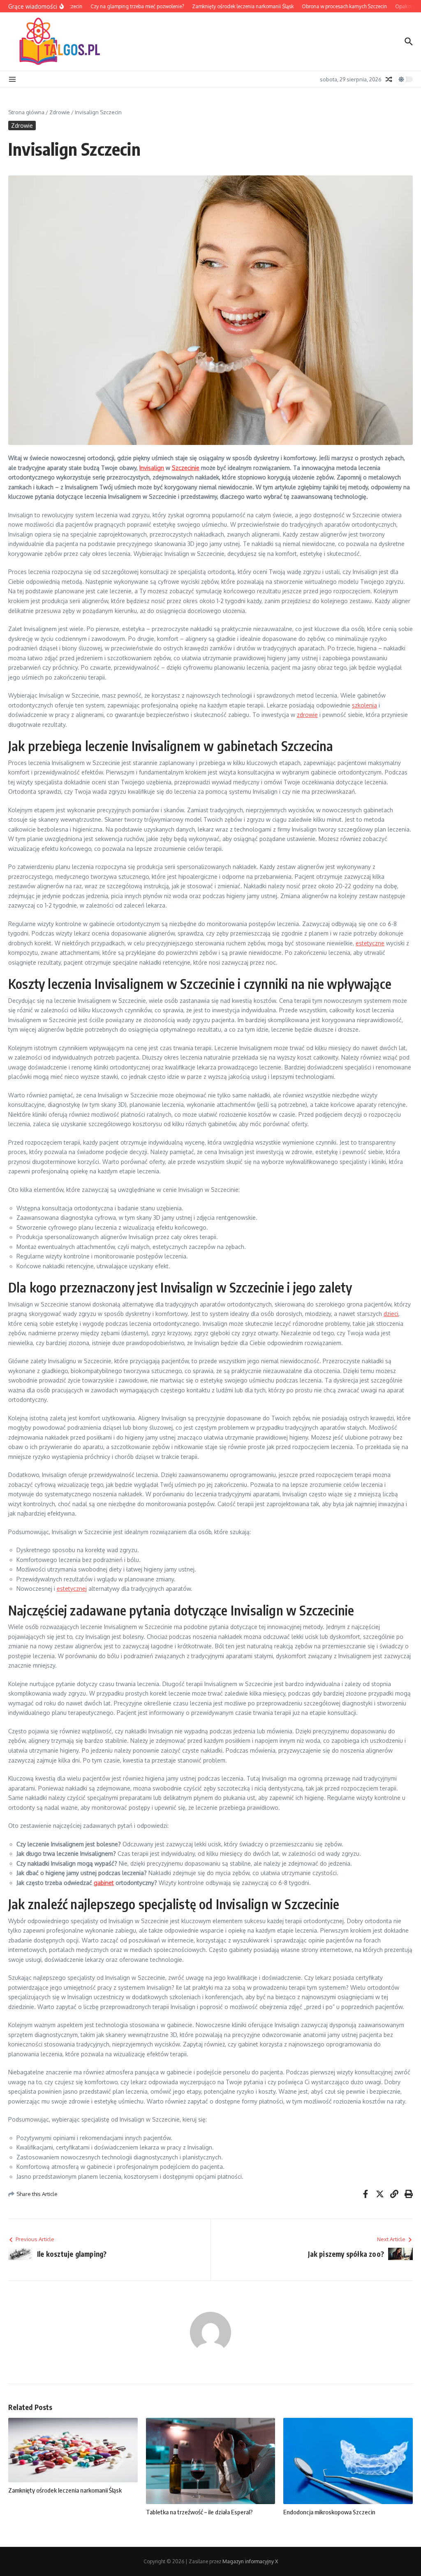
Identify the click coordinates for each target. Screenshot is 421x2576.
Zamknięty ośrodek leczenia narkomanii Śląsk (65, 2490)
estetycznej (72, 1589)
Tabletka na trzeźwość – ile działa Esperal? (199, 2512)
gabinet (104, 1883)
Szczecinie (186, 468)
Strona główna (26, 112)
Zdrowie (60, 112)
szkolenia (364, 705)
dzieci (391, 1314)
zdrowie (307, 715)
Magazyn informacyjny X (250, 2561)
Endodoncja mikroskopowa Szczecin (329, 2512)
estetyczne (370, 943)
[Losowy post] (389, 79)
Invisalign (152, 468)
